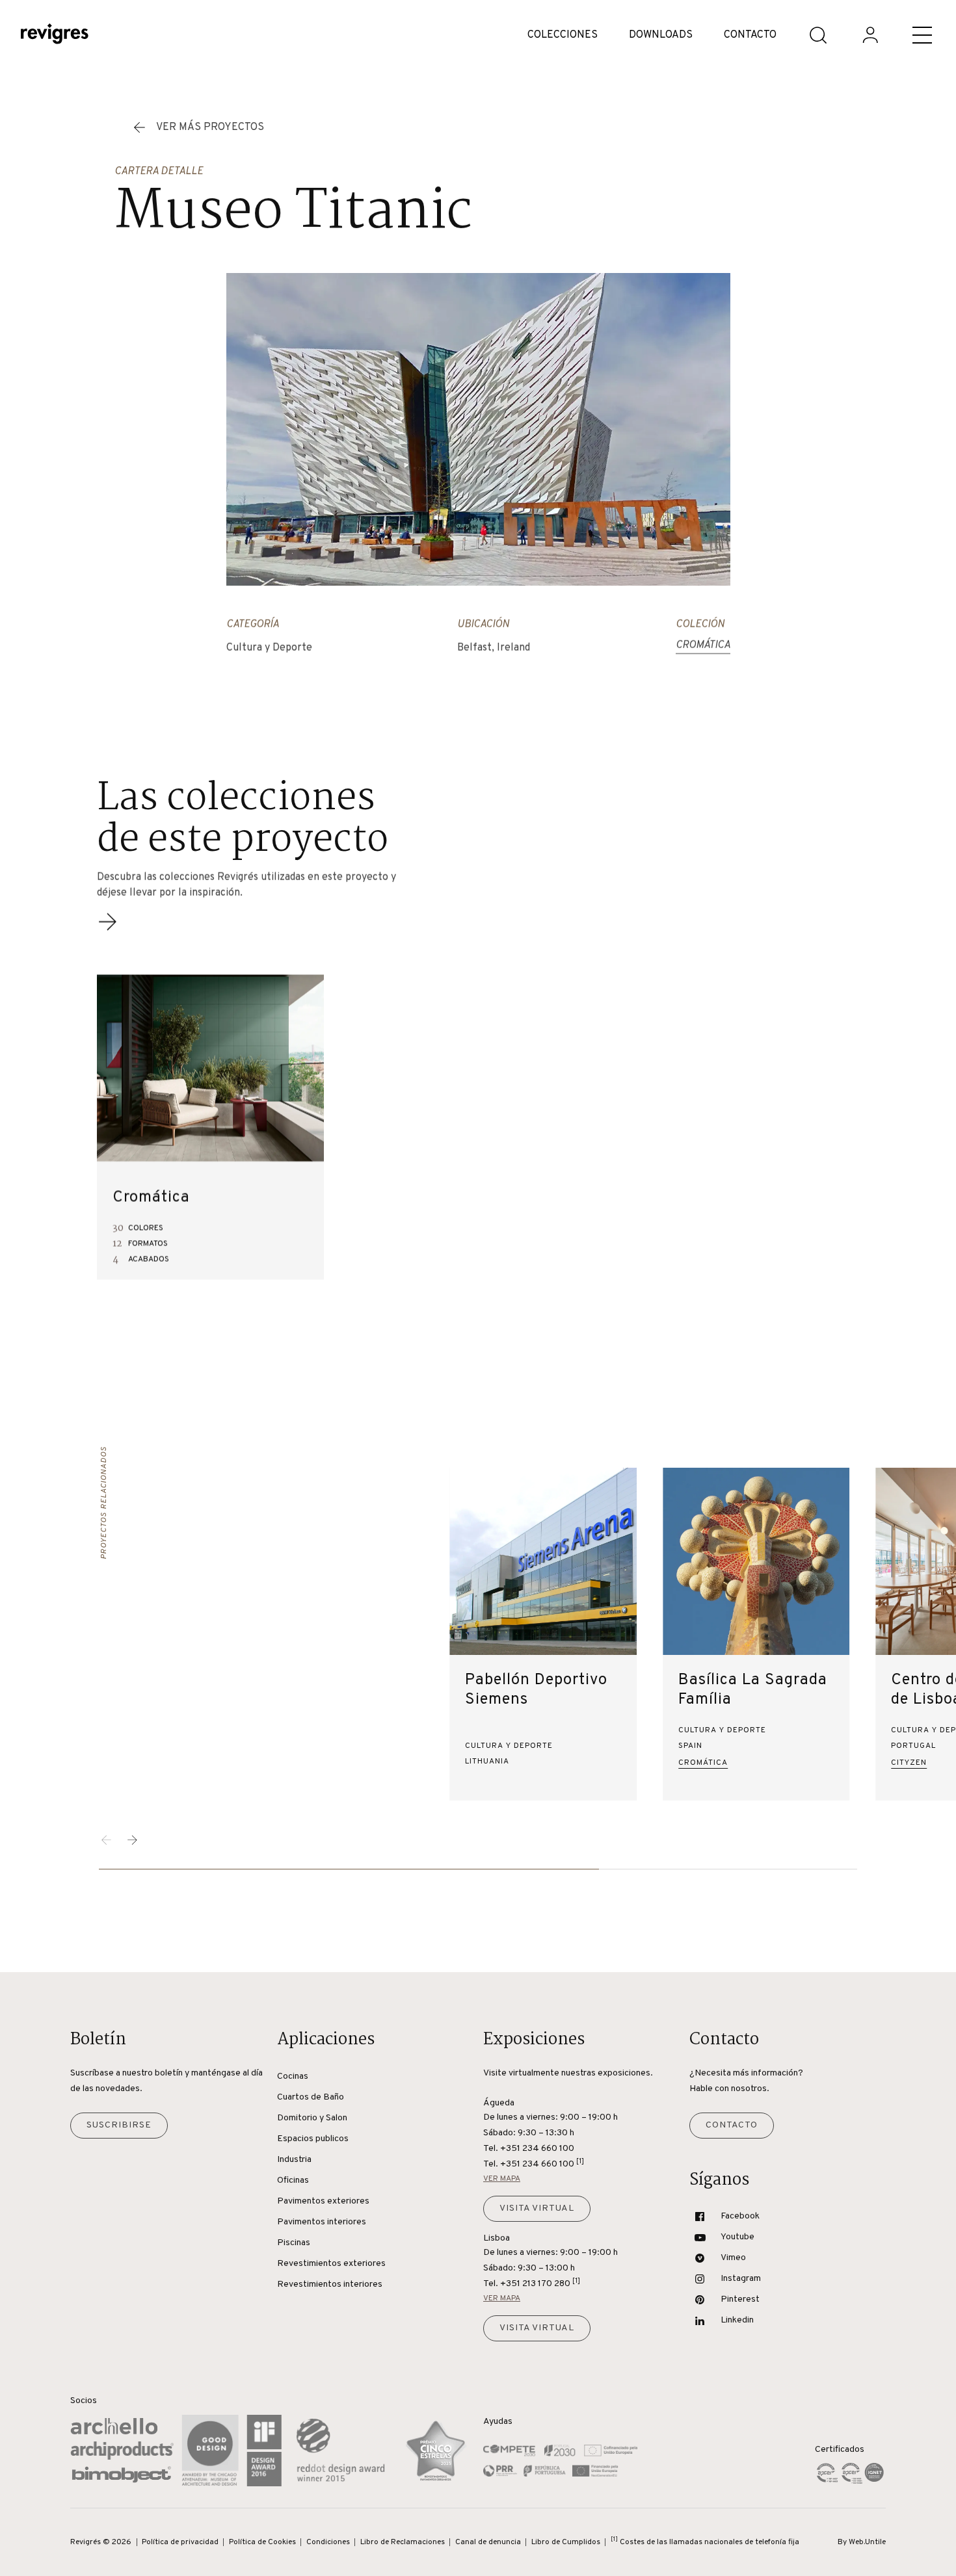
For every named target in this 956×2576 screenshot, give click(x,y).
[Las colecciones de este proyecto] (107, 930)
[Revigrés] (55, 35)
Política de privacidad (180, 2542)
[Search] (818, 35)
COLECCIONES (563, 35)
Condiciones (328, 2542)
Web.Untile (867, 2542)
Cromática (702, 645)
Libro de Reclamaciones (403, 2542)
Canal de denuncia (488, 2542)
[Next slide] (133, 1840)
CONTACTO (750, 35)
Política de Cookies (262, 2542)
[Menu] (922, 35)
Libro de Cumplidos (566, 2542)
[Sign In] (870, 35)
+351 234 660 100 (542, 2164)
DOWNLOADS (661, 35)
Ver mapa (502, 2179)
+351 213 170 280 (540, 2283)
